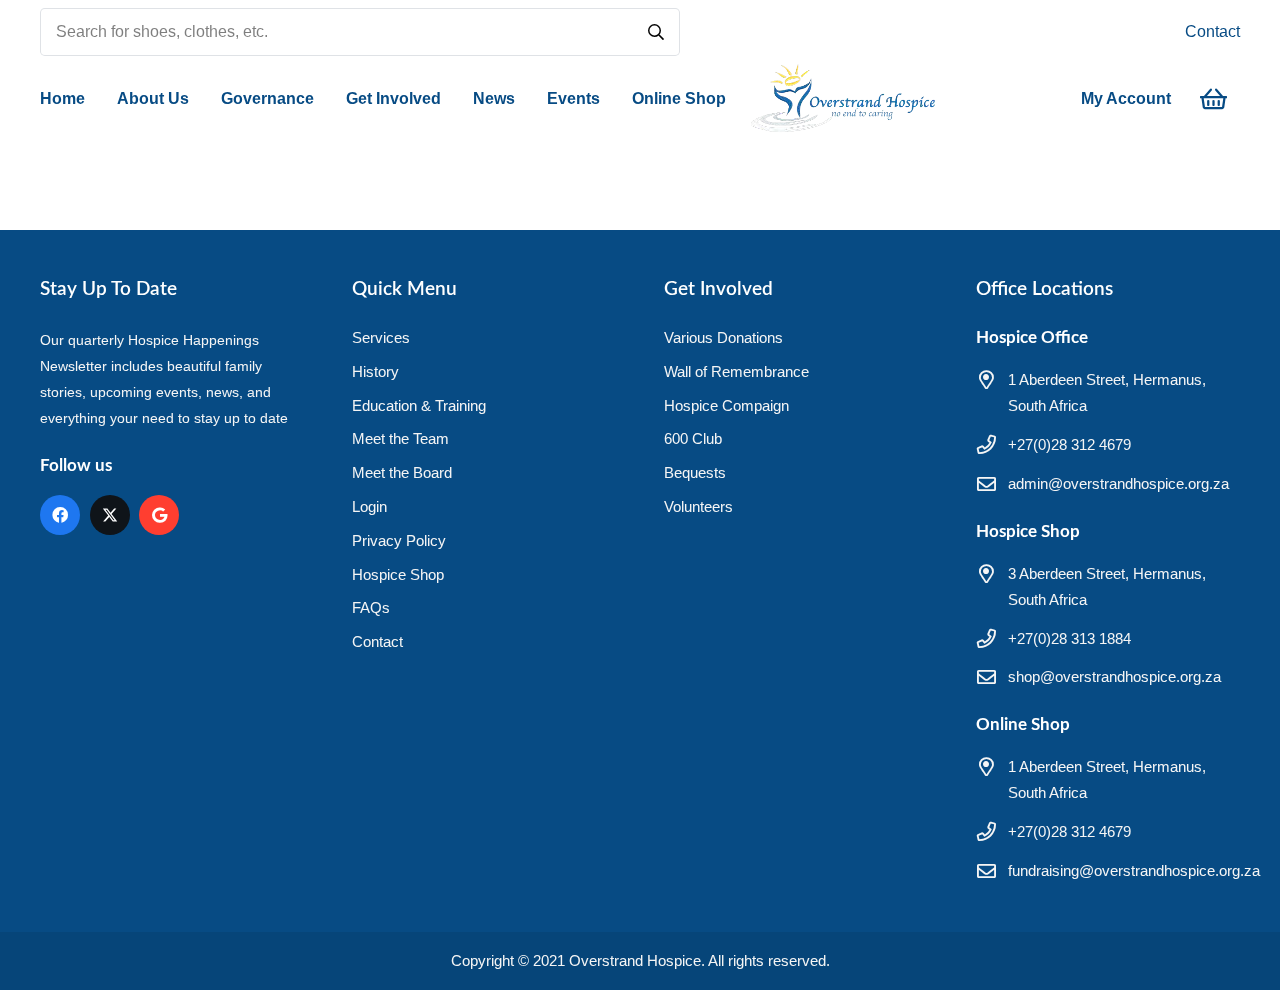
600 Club (693, 438)
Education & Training (419, 405)
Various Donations (723, 337)
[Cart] (1213, 99)
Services (381, 337)
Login (369, 506)
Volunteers (698, 506)
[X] (110, 515)
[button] (199, 99)
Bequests (695, 472)
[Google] (159, 515)
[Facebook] (60, 515)
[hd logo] (842, 99)
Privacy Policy (399, 540)
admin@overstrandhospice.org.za (1118, 483)
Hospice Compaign (726, 405)
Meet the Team (400, 438)
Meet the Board (402, 472)
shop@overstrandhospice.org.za (1114, 676)
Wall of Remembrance (736, 371)
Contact (1212, 31)
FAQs (371, 607)
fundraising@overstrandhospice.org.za (1134, 870)
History (375, 371)
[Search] (656, 32)
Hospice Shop (398, 574)
